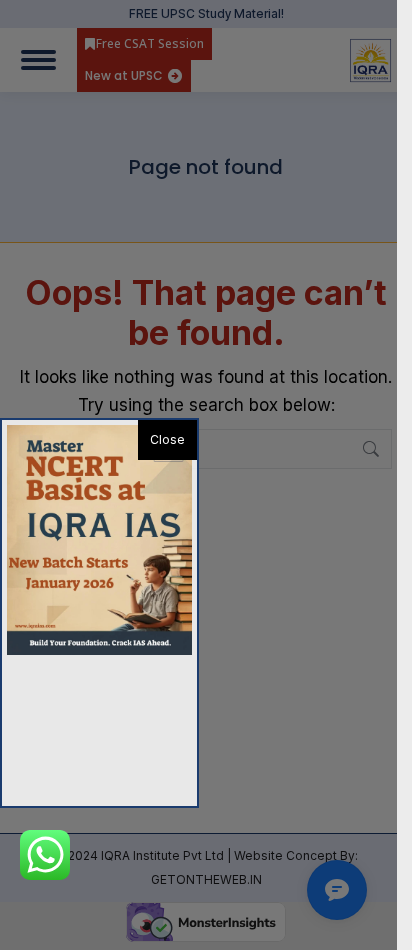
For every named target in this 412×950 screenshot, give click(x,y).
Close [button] (167, 439)
